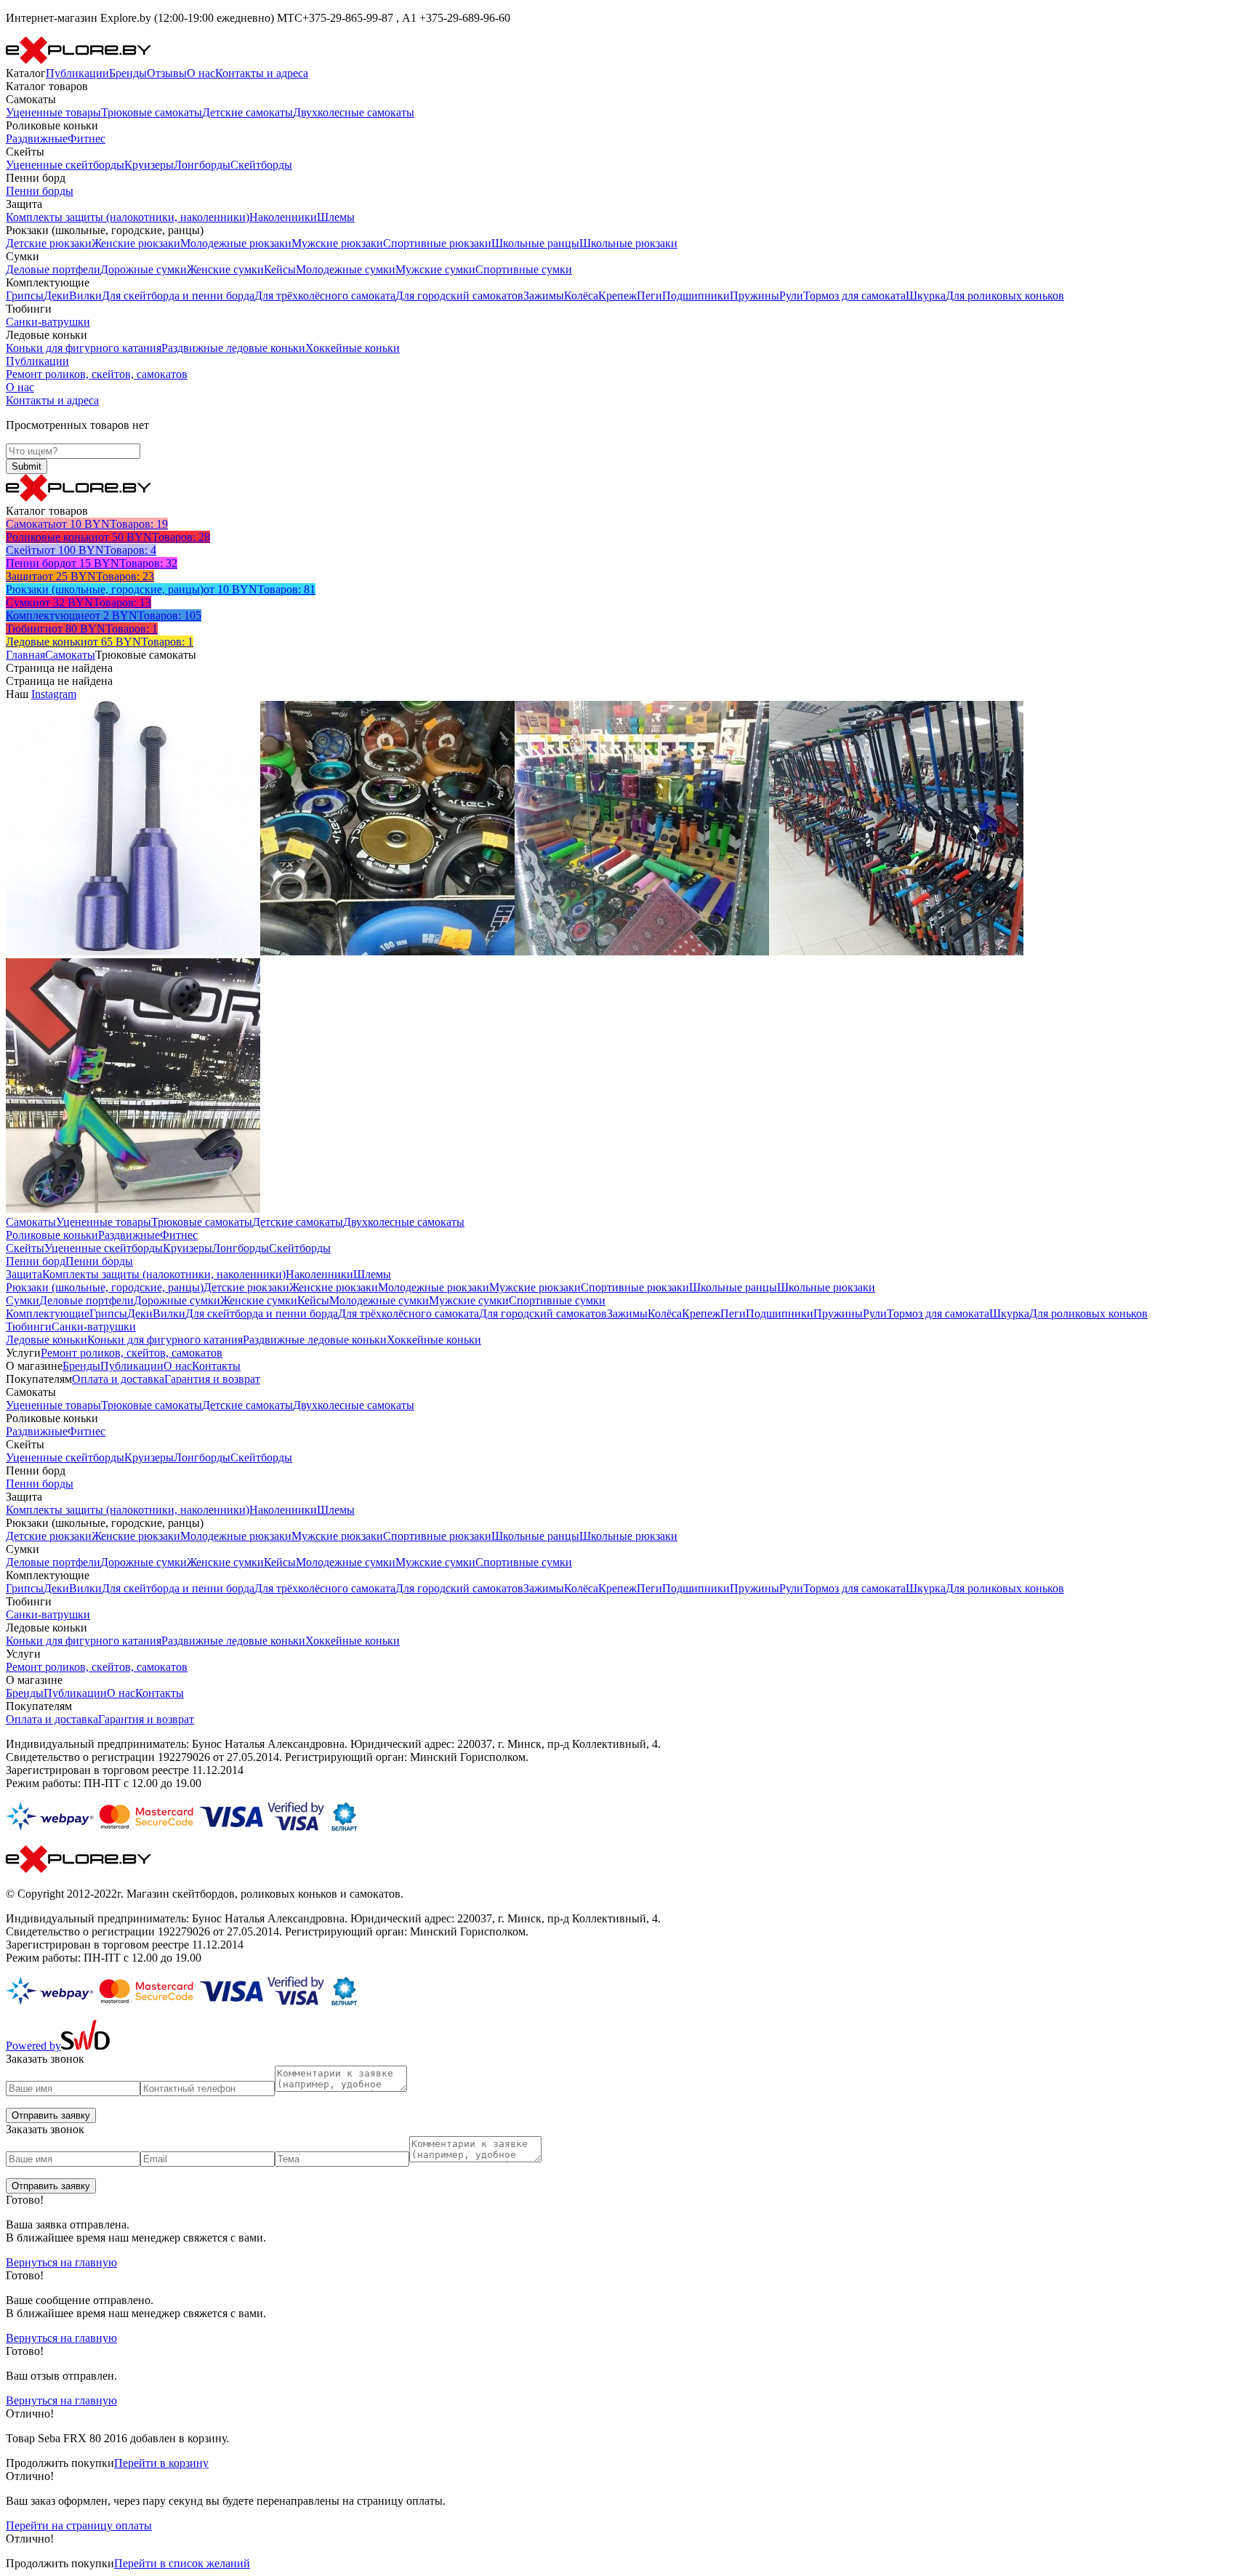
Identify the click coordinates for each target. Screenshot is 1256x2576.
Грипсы (25, 296)
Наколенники (283, 217)
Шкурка (926, 296)
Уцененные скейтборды (65, 165)
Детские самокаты (247, 112)
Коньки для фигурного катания (84, 348)
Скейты (25, 1248)
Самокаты (70, 655)
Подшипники (696, 296)
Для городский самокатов (459, 296)
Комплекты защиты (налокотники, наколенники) (128, 217)
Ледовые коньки (47, 1340)
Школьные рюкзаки (628, 243)
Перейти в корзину (161, 2463)
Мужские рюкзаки (337, 243)
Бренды (128, 73)
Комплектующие (48, 1313)
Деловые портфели (53, 269)
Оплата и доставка (118, 1379)
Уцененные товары (53, 112)
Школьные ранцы (535, 243)
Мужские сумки (435, 269)
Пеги (649, 296)
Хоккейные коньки (353, 348)
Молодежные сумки (346, 269)
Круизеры (149, 165)
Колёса (581, 296)
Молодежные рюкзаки (236, 243)
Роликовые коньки (52, 1235)
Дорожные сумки (144, 269)
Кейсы (280, 269)
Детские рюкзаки (49, 243)
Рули (791, 296)
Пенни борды (40, 191)
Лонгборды (202, 165)
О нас (201, 73)
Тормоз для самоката (854, 296)
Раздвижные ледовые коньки (233, 348)
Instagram (54, 694)
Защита (24, 1274)
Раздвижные (37, 139)
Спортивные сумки (524, 269)
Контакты (216, 1366)
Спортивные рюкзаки (437, 243)
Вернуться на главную (61, 2262)
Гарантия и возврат (212, 1379)
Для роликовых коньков (1005, 296)
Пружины (754, 296)
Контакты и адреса (262, 73)
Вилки (85, 296)
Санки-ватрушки (48, 322)
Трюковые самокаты (152, 112)
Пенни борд (36, 1261)
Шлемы (336, 217)
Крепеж (617, 296)
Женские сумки (225, 269)
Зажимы (544, 296)
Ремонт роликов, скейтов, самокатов (97, 374)
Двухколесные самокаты (354, 112)
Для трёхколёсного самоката (325, 296)
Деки (56, 296)
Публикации (77, 73)
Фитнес (86, 139)
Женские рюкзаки (136, 243)
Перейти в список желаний (182, 2563)
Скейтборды (261, 165)
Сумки (23, 1300)
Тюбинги (29, 1327)
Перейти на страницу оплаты (79, 2525)
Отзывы (167, 73)
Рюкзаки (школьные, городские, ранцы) (105, 1287)
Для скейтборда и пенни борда (178, 296)
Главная (25, 655)
